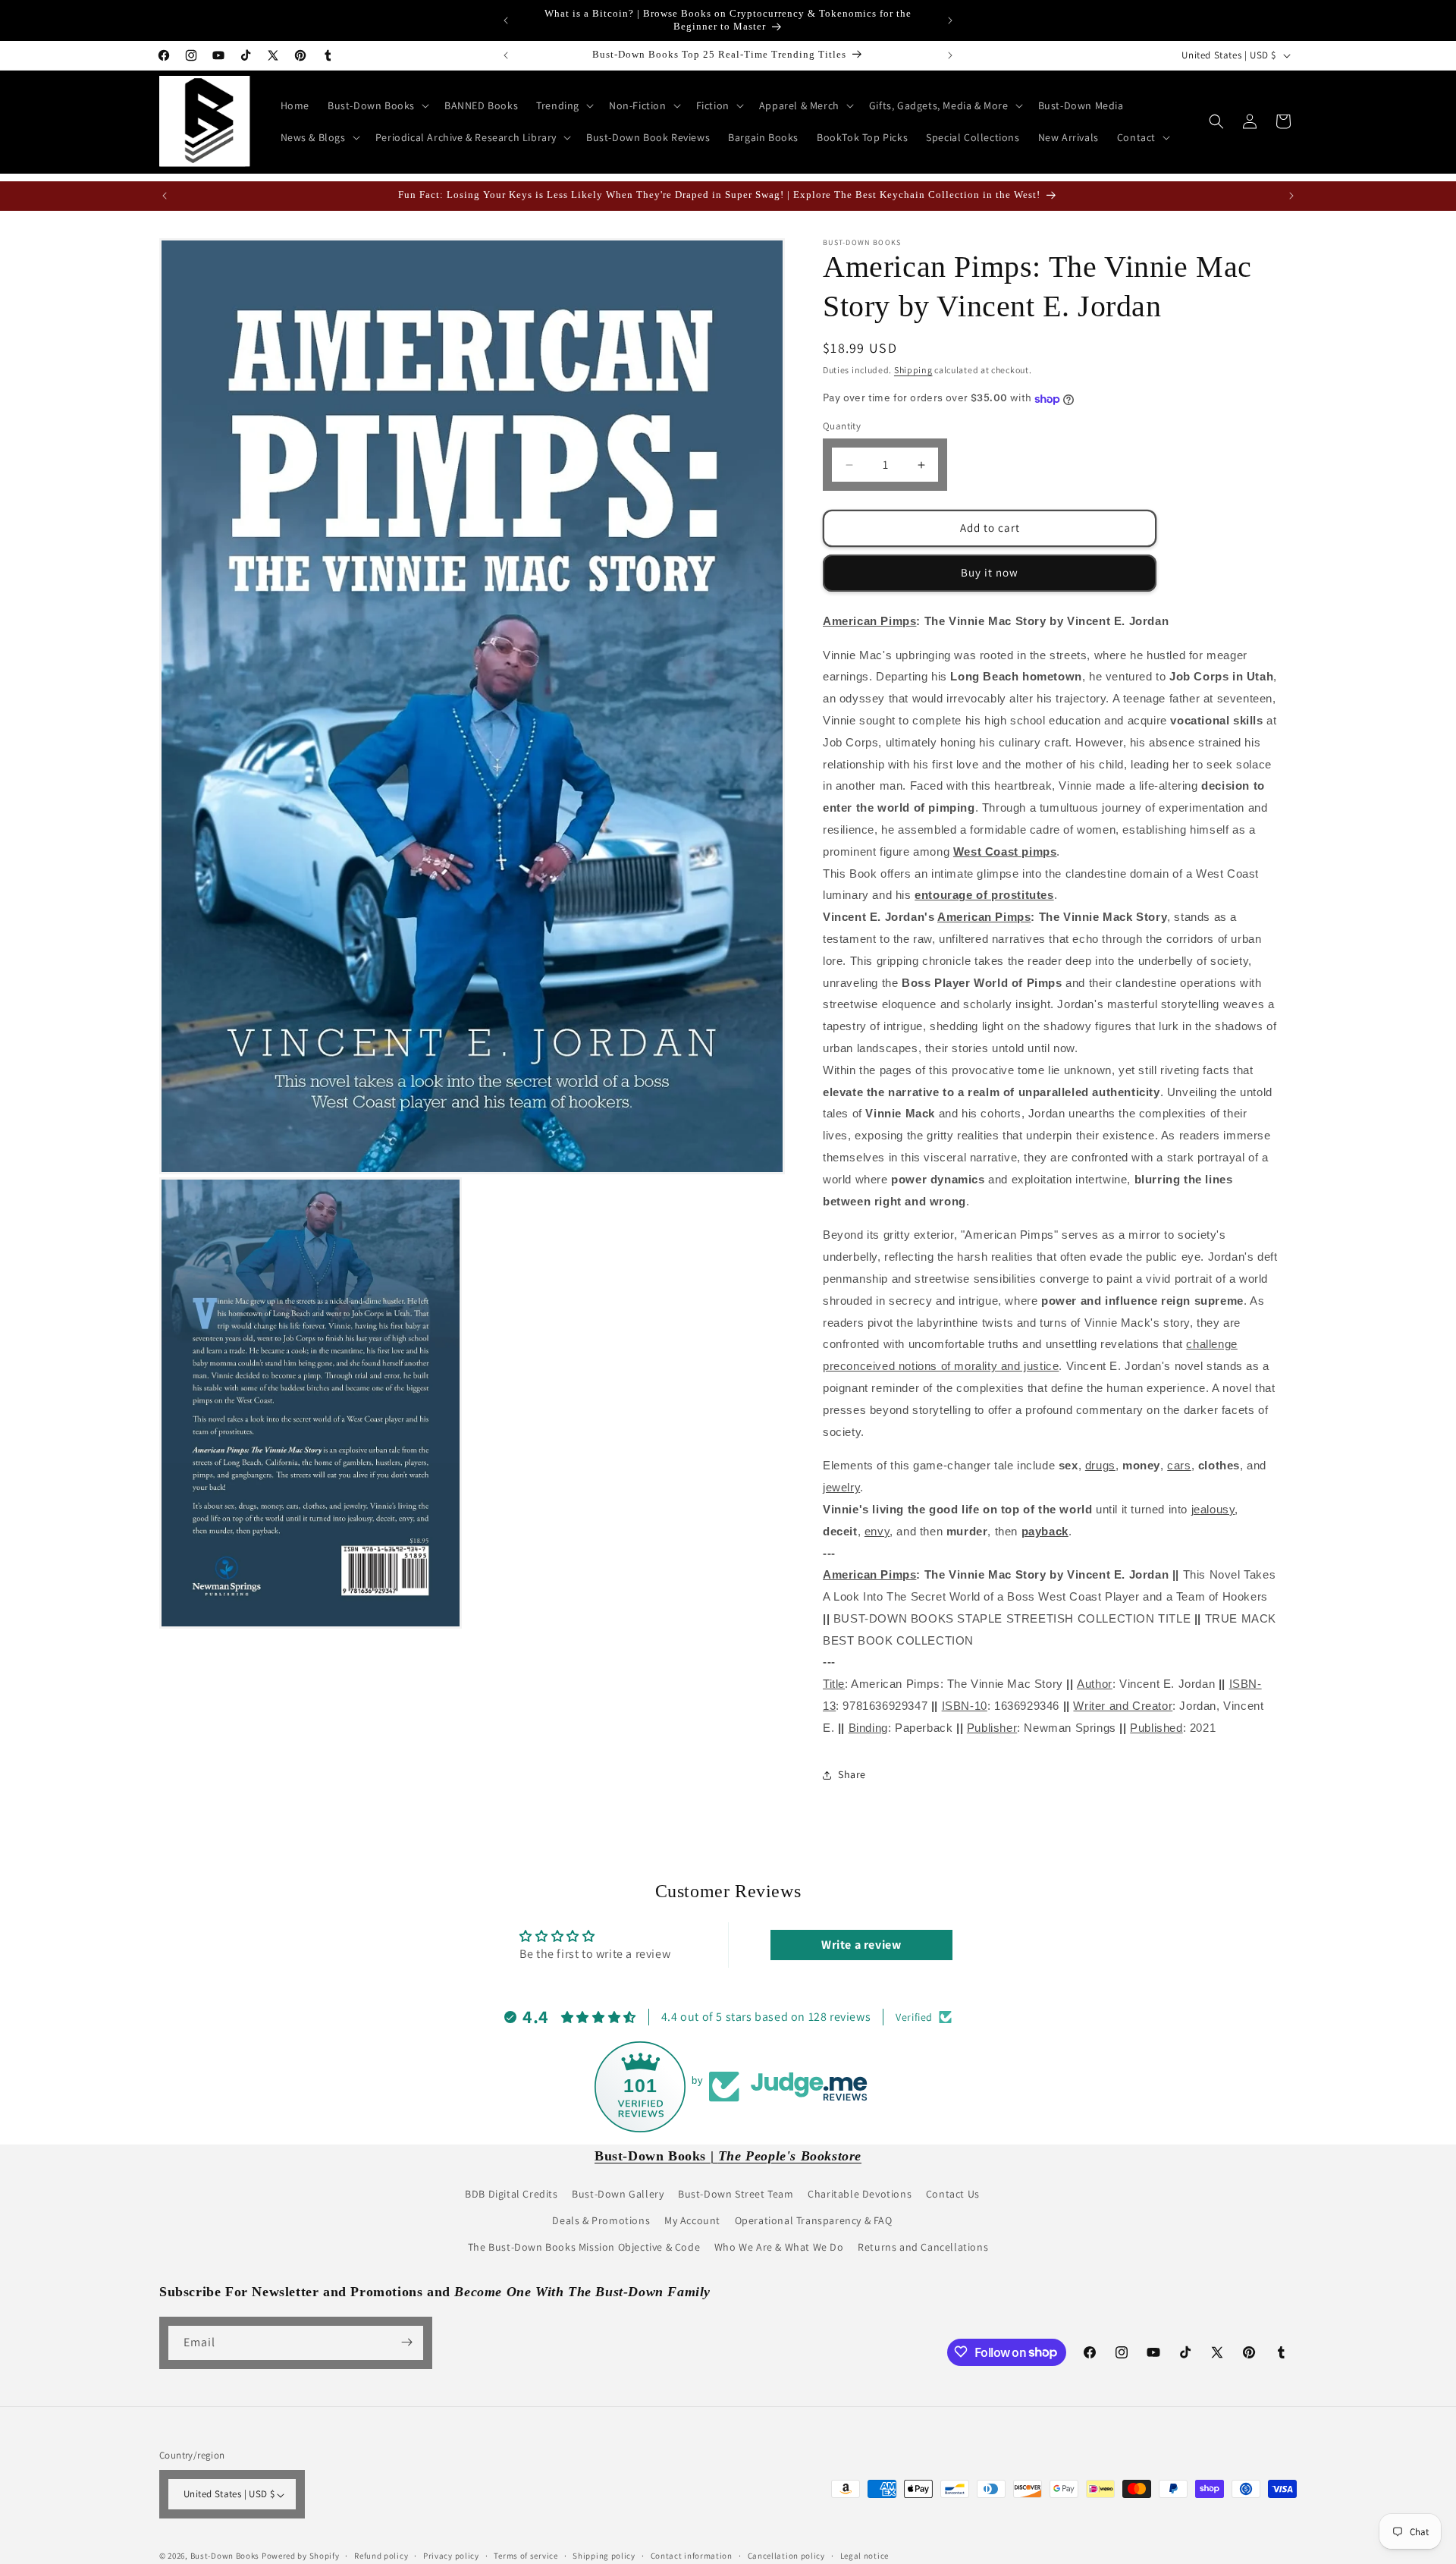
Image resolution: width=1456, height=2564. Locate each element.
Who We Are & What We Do (779, 2247)
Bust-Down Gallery (618, 2193)
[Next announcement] (950, 20)
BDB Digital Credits (511, 2193)
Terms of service (526, 2556)
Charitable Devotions (860, 2193)
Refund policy (381, 2556)
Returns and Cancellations (923, 2247)
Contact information (692, 2556)
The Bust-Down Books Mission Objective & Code (584, 2247)
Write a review (861, 1945)
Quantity (842, 427)
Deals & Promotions (601, 2220)
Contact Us (953, 2193)
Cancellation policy (786, 2556)
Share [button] (852, 1775)
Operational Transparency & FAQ (814, 2220)
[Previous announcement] (506, 20)
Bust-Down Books (225, 2556)
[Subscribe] (406, 2342)
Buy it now (990, 573)
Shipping (913, 370)
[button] (377, 105)
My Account (692, 2220)
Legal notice (864, 2556)
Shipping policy (604, 2556)
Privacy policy (451, 2556)
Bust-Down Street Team (736, 2193)
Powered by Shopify (301, 2556)
